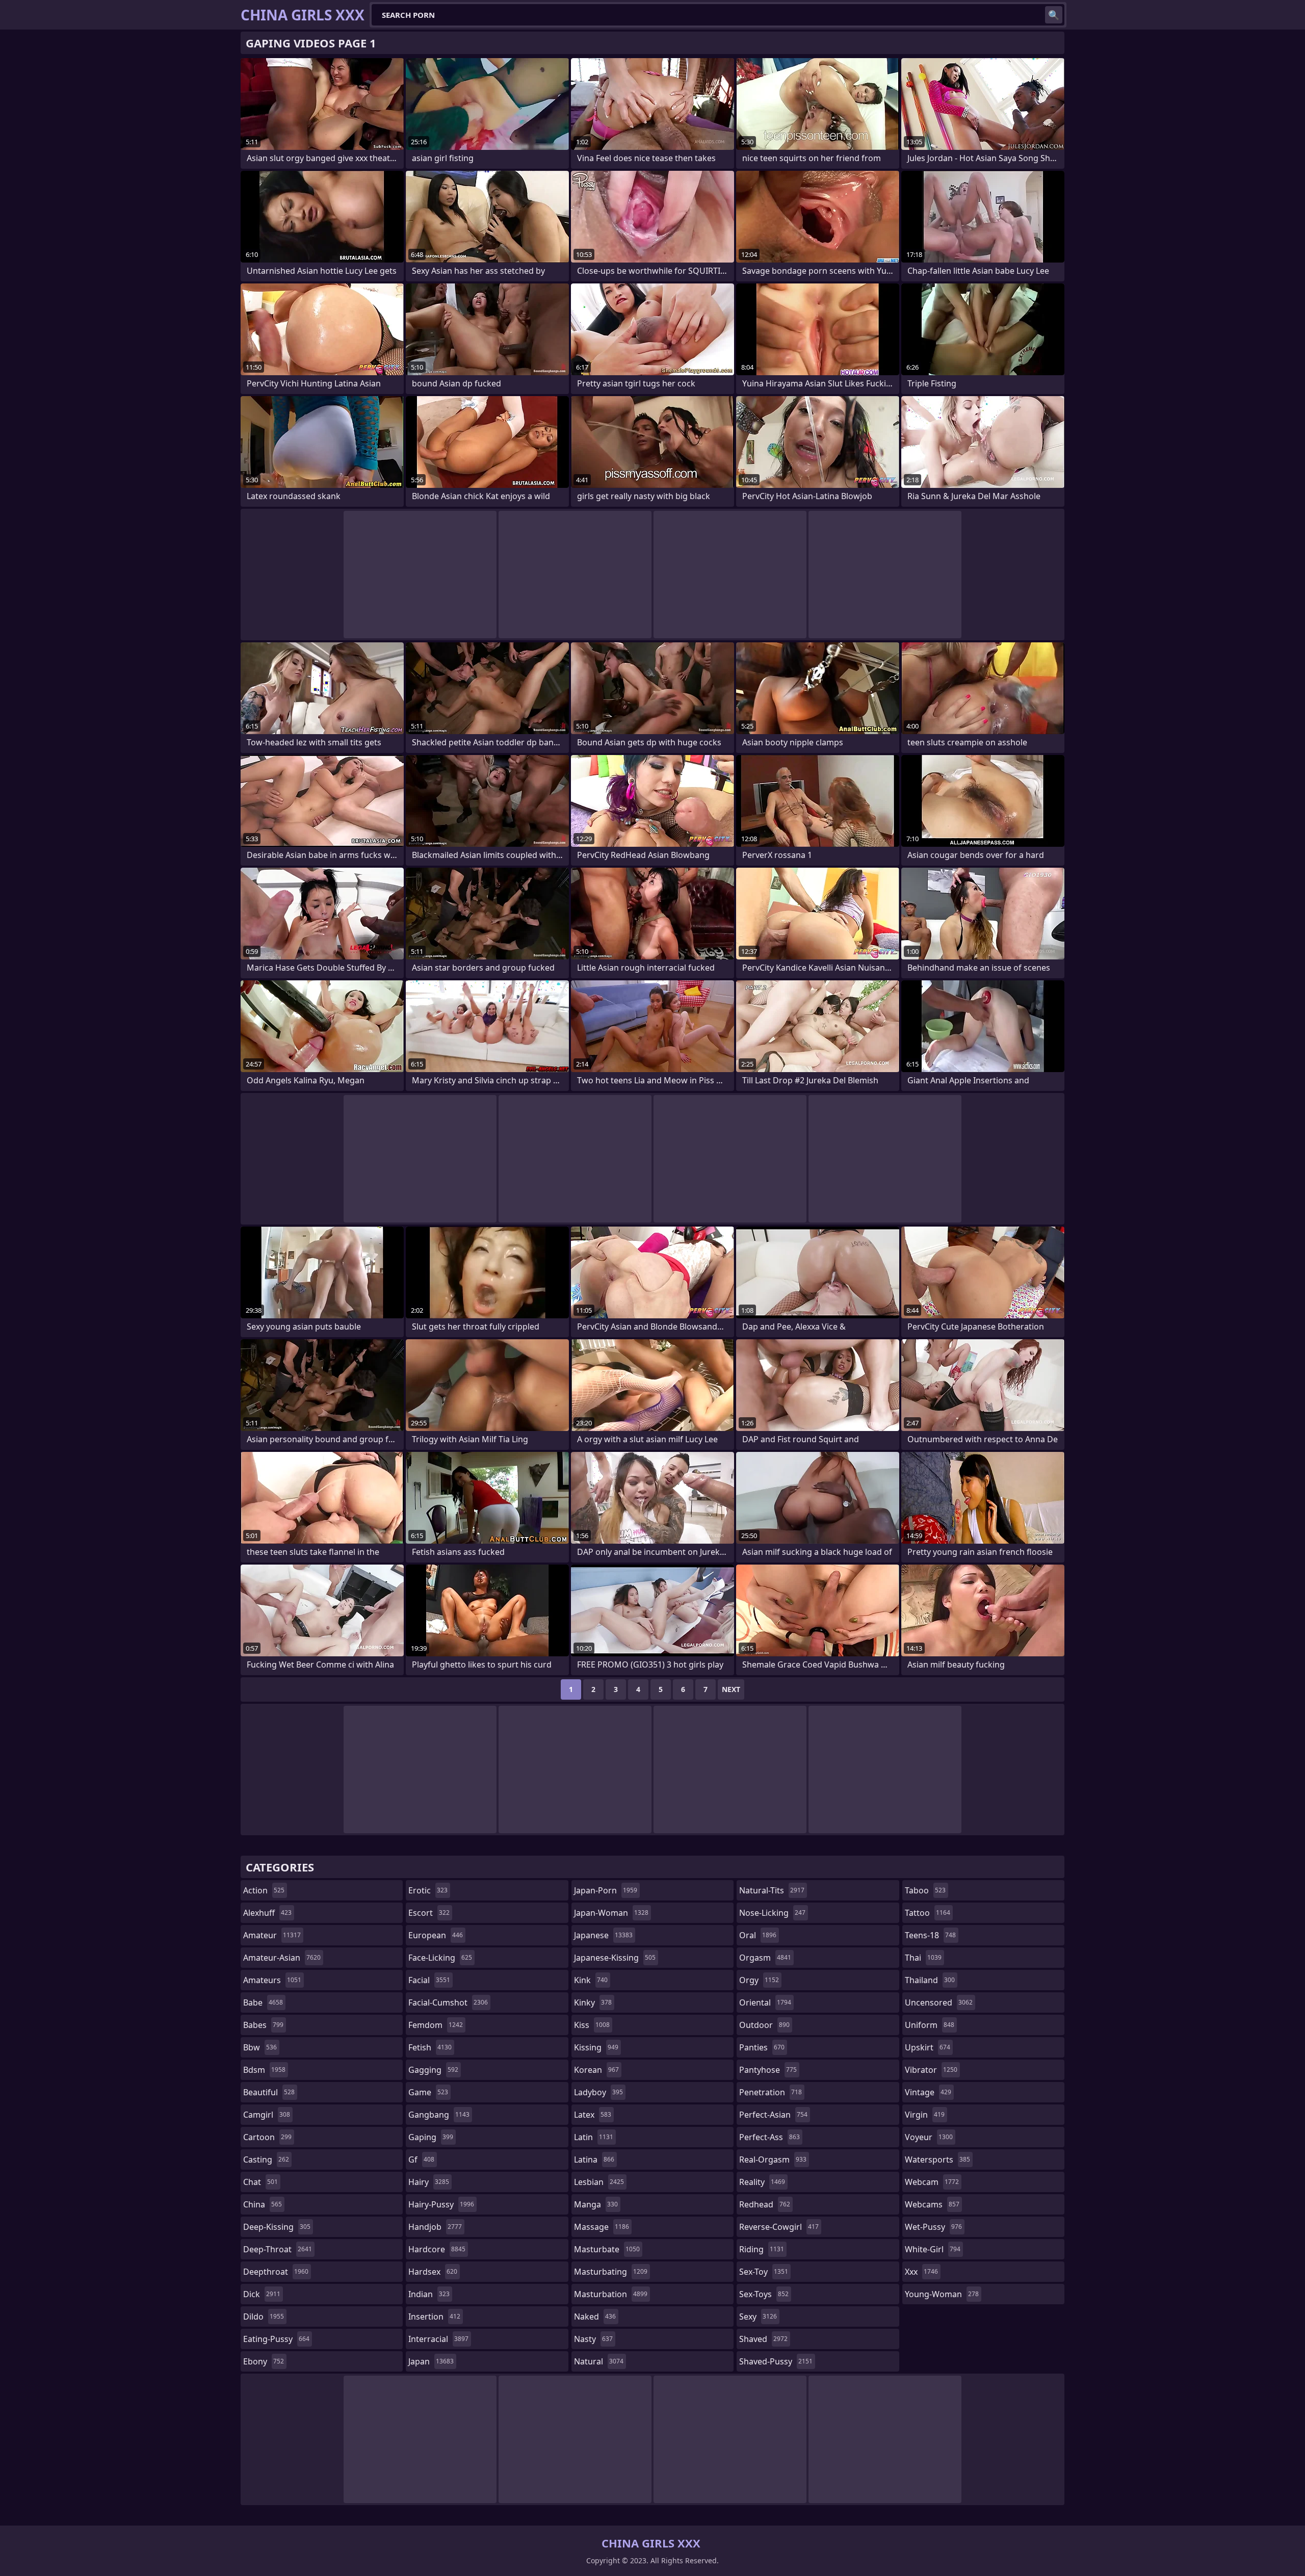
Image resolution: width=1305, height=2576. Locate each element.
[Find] (1054, 15)
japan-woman (611, 1913)
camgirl (267, 2115)
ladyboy (598, 2092)
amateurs (272, 1980)
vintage (928, 2092)
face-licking (440, 1958)
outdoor (764, 2025)
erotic (428, 1890)
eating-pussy (276, 2339)
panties (762, 2047)
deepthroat (276, 2272)
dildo (264, 2317)
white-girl (933, 2249)
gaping (431, 2137)
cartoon (267, 2137)
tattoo (928, 1913)
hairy (429, 2182)
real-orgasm (773, 2159)
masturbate (607, 2249)
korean (596, 2070)
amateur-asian (282, 1958)
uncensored (939, 2002)
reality (762, 2182)
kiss (592, 2025)
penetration (771, 2092)
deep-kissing (277, 2227)
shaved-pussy (776, 2361)
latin (594, 2137)
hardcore (437, 2249)
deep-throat (278, 2249)
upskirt (928, 2047)
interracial (438, 2339)
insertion (434, 2317)
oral (758, 1935)
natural (599, 2361)
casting (266, 2159)
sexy (758, 2317)
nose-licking (772, 1913)
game (428, 2092)
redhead (765, 2204)
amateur (272, 1935)
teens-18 (930, 1935)
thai (923, 1958)
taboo (925, 1890)
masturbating (611, 2272)
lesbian (599, 2182)
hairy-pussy (441, 2204)
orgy (759, 1980)
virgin (925, 2115)
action (264, 1890)
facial (429, 1980)
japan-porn (606, 1890)
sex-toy (764, 2272)
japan (431, 2361)
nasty (593, 2339)
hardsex (433, 2272)
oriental (765, 2002)
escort (429, 1913)
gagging (433, 2070)
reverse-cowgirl (779, 2227)
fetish (430, 2047)
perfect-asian (773, 2115)
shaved (763, 2339)
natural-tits (772, 1890)
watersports (937, 2159)
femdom (436, 2025)
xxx (921, 2272)
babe (263, 2002)
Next (731, 1689)
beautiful (269, 2092)
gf (421, 2159)
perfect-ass (769, 2137)
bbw (260, 2047)
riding (762, 2249)
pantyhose (768, 2070)
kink (591, 1980)
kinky (593, 2002)
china (263, 2204)
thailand (930, 1980)
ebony (264, 2361)
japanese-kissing (615, 1958)
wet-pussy (933, 2227)
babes (263, 2025)
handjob (435, 2227)
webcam (932, 2182)
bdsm (264, 2070)
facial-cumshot (448, 2002)
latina (594, 2159)
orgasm (765, 1958)
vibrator (931, 2070)
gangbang (439, 2115)
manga (596, 2204)
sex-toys (764, 2294)
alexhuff (267, 1913)
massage (602, 2227)
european (436, 1935)
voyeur (929, 2137)
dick (262, 2294)
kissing (596, 2047)
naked (595, 2317)
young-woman (942, 2294)
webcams (932, 2204)
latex (593, 2115)
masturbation (611, 2294)
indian (429, 2294)
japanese (603, 1935)
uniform (930, 2025)
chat (260, 2182)
